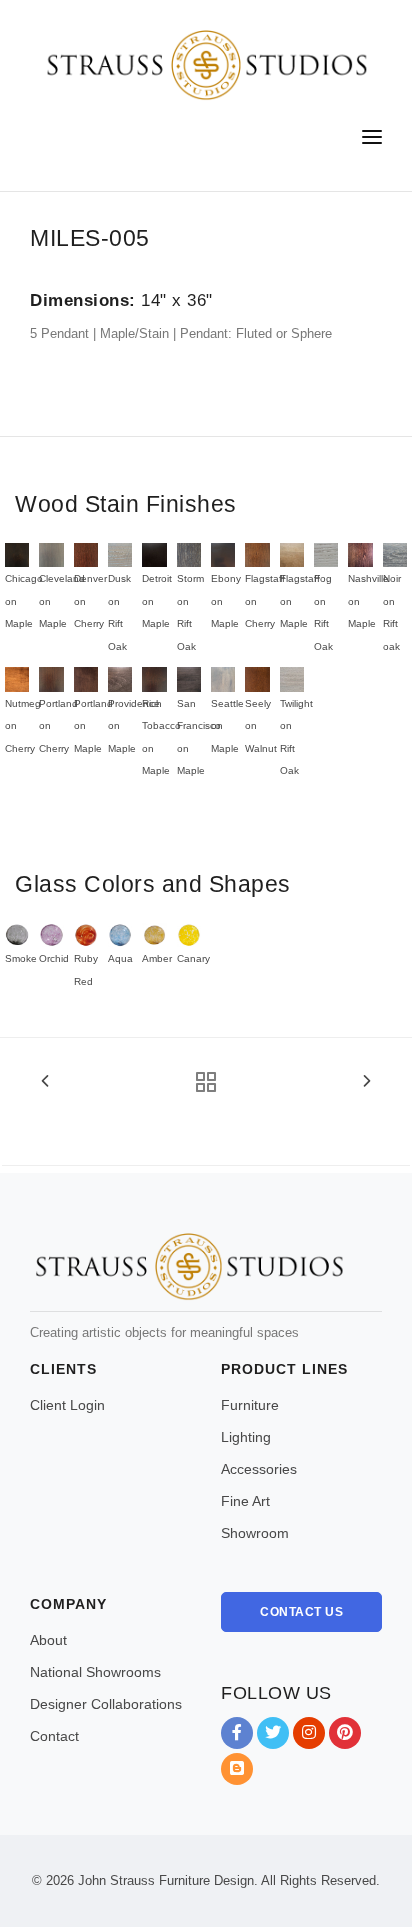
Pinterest (345, 1733)
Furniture (250, 1405)
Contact (54, 1736)
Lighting (246, 1437)
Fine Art (245, 1501)
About (48, 1640)
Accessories (259, 1469)
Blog (237, 1769)
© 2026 (53, 1880)
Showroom (255, 1533)
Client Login (67, 1405)
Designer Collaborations (106, 1704)
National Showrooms (95, 1672)
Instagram (309, 1733)
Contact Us (301, 1612)
